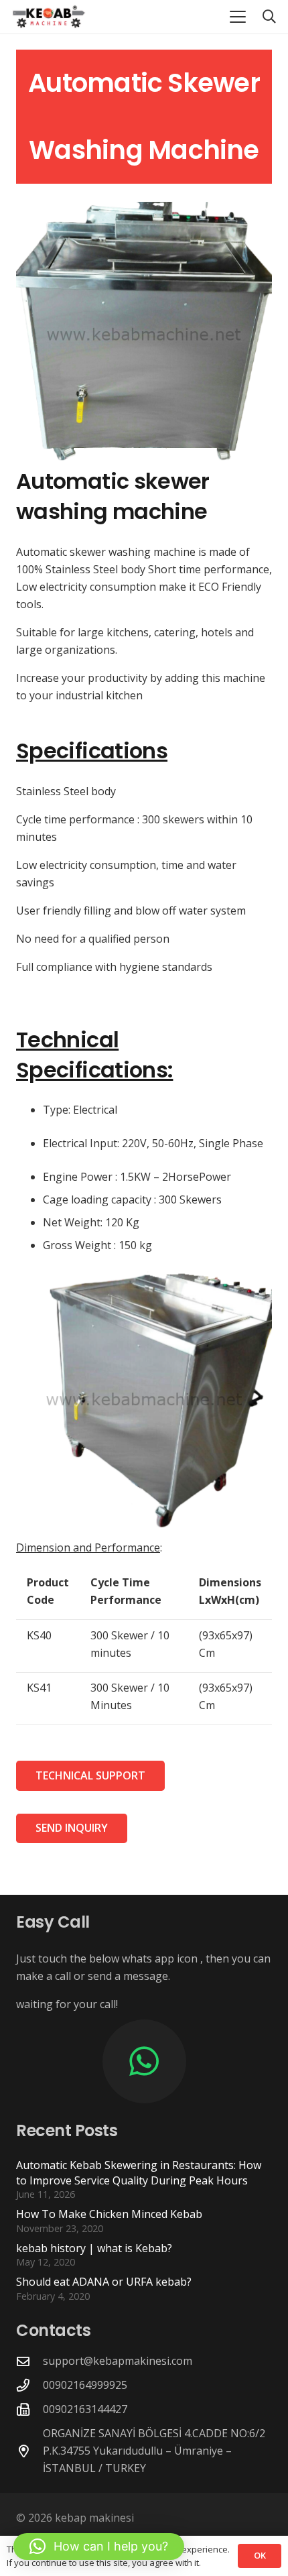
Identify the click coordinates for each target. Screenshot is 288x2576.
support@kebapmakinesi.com (118, 2361)
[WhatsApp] (144, 2061)
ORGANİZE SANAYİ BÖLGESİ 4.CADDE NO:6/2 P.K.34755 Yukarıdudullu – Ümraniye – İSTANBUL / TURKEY (154, 2451)
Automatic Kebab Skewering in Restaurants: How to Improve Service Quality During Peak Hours (139, 2172)
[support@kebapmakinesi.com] (29, 2361)
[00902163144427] (29, 2409)
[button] (238, 17)
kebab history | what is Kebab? (94, 2248)
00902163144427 (85, 2409)
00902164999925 (85, 2385)
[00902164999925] (29, 2385)
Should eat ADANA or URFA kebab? (104, 2282)
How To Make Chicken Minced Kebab (109, 2214)
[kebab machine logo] (49, 17)
